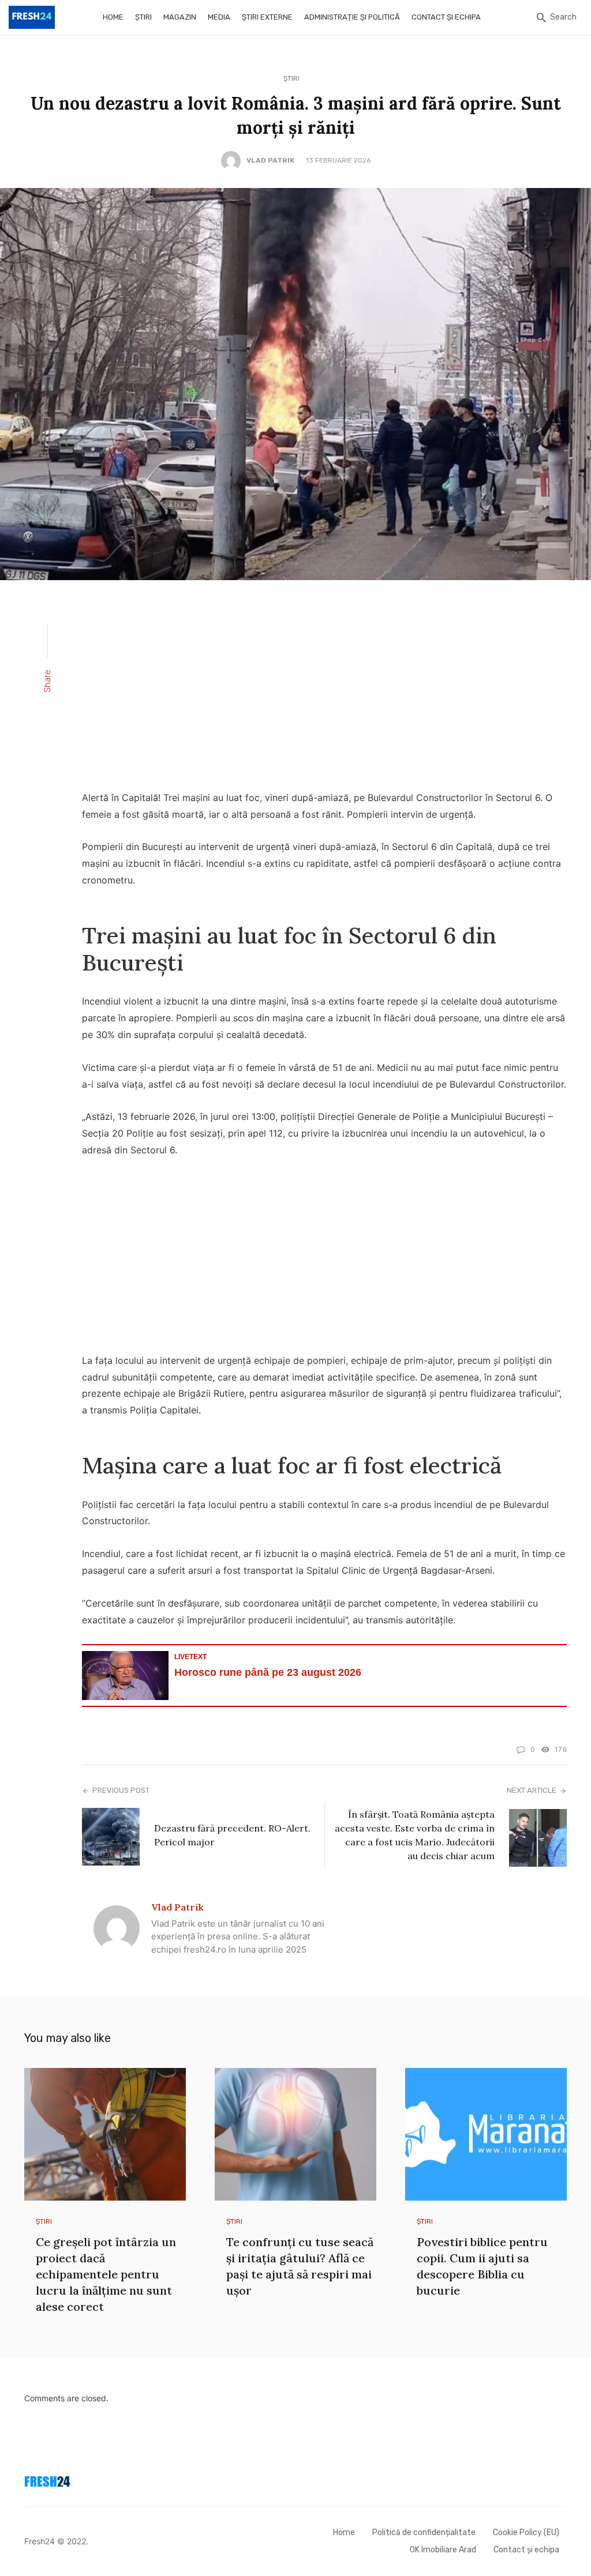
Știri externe (267, 17)
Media (219, 17)
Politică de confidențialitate (424, 2532)
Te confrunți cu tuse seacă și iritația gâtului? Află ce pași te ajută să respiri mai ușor (300, 2266)
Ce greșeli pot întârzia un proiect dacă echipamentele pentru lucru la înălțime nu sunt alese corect (106, 2274)
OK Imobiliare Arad (443, 2550)
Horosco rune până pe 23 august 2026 (268, 1672)
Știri (143, 17)
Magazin (180, 17)
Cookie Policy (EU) (526, 2532)
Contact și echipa (446, 17)
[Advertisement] (324, 693)
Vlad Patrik (270, 160)
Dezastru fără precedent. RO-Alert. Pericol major (232, 1835)
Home (113, 17)
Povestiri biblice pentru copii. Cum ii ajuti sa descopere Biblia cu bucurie (482, 2266)
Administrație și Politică (352, 17)
